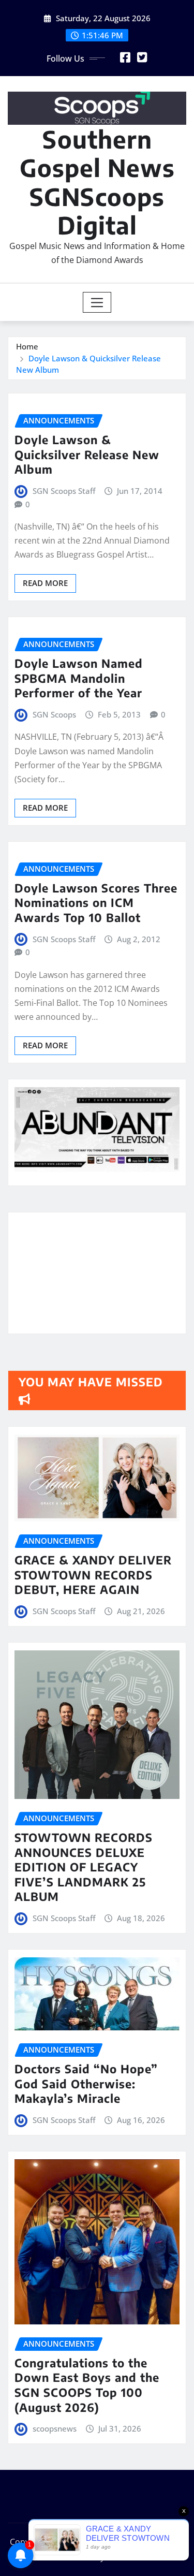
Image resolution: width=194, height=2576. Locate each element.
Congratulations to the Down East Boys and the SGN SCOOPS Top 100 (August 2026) (87, 2385)
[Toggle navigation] (97, 302)
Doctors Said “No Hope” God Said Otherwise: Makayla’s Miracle (86, 2083)
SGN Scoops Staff (64, 491)
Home (27, 346)
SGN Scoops (54, 714)
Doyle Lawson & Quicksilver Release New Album (87, 454)
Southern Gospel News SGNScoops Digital (97, 182)
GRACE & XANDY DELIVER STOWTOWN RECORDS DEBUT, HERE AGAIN (93, 1575)
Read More (45, 583)
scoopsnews (55, 2428)
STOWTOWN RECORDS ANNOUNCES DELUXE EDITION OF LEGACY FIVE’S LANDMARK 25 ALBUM (84, 1867)
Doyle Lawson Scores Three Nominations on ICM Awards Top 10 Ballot (96, 903)
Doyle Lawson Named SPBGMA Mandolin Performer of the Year (79, 678)
